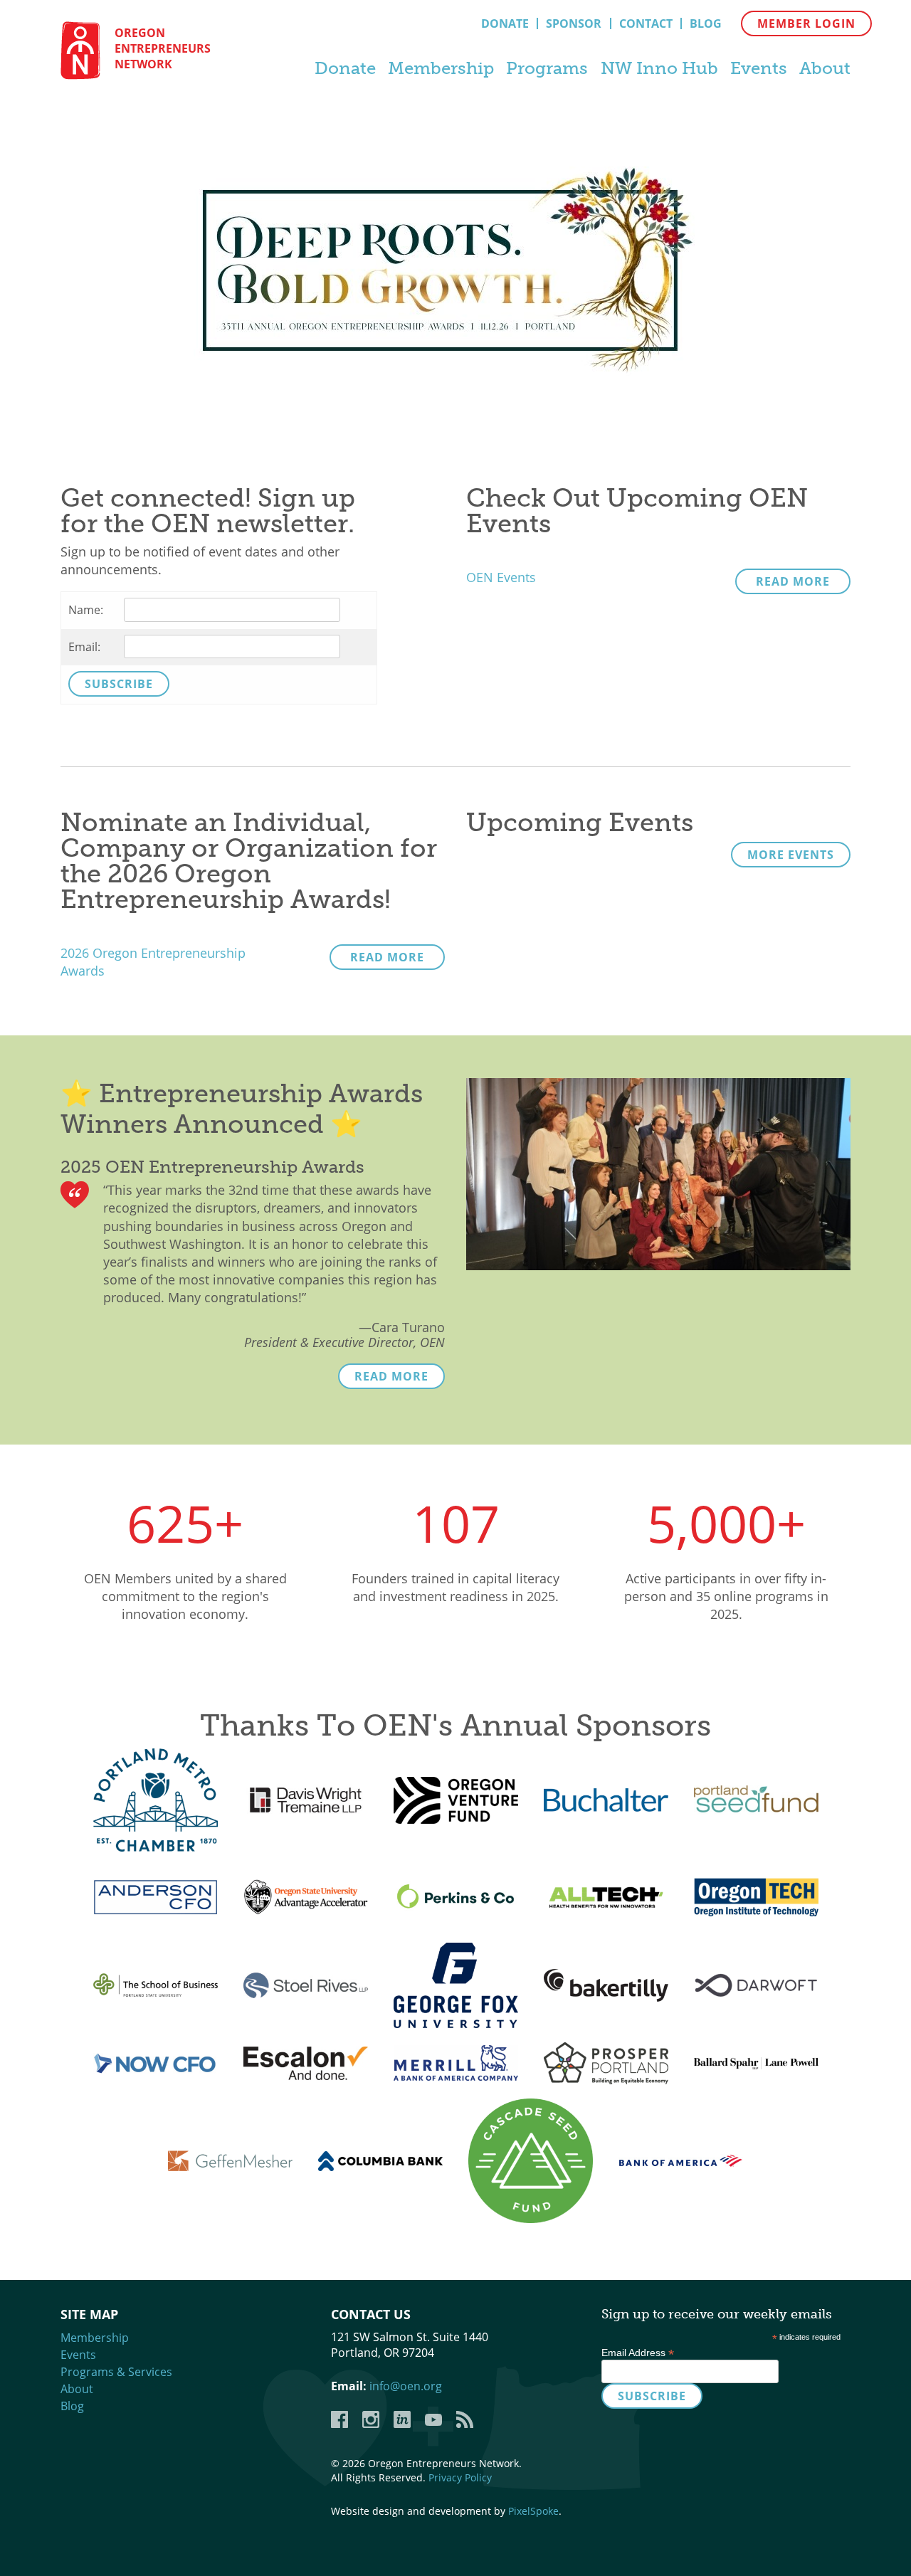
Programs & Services (116, 2372)
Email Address (638, 2353)
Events (759, 68)
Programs (547, 68)
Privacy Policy (460, 2477)
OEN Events (501, 577)
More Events (791, 855)
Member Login (806, 23)
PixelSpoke (533, 2511)
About (825, 68)
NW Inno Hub (659, 68)
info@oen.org (406, 2386)
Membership (441, 68)
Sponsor (574, 23)
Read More (793, 581)
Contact (646, 23)
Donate (505, 23)
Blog (706, 23)
